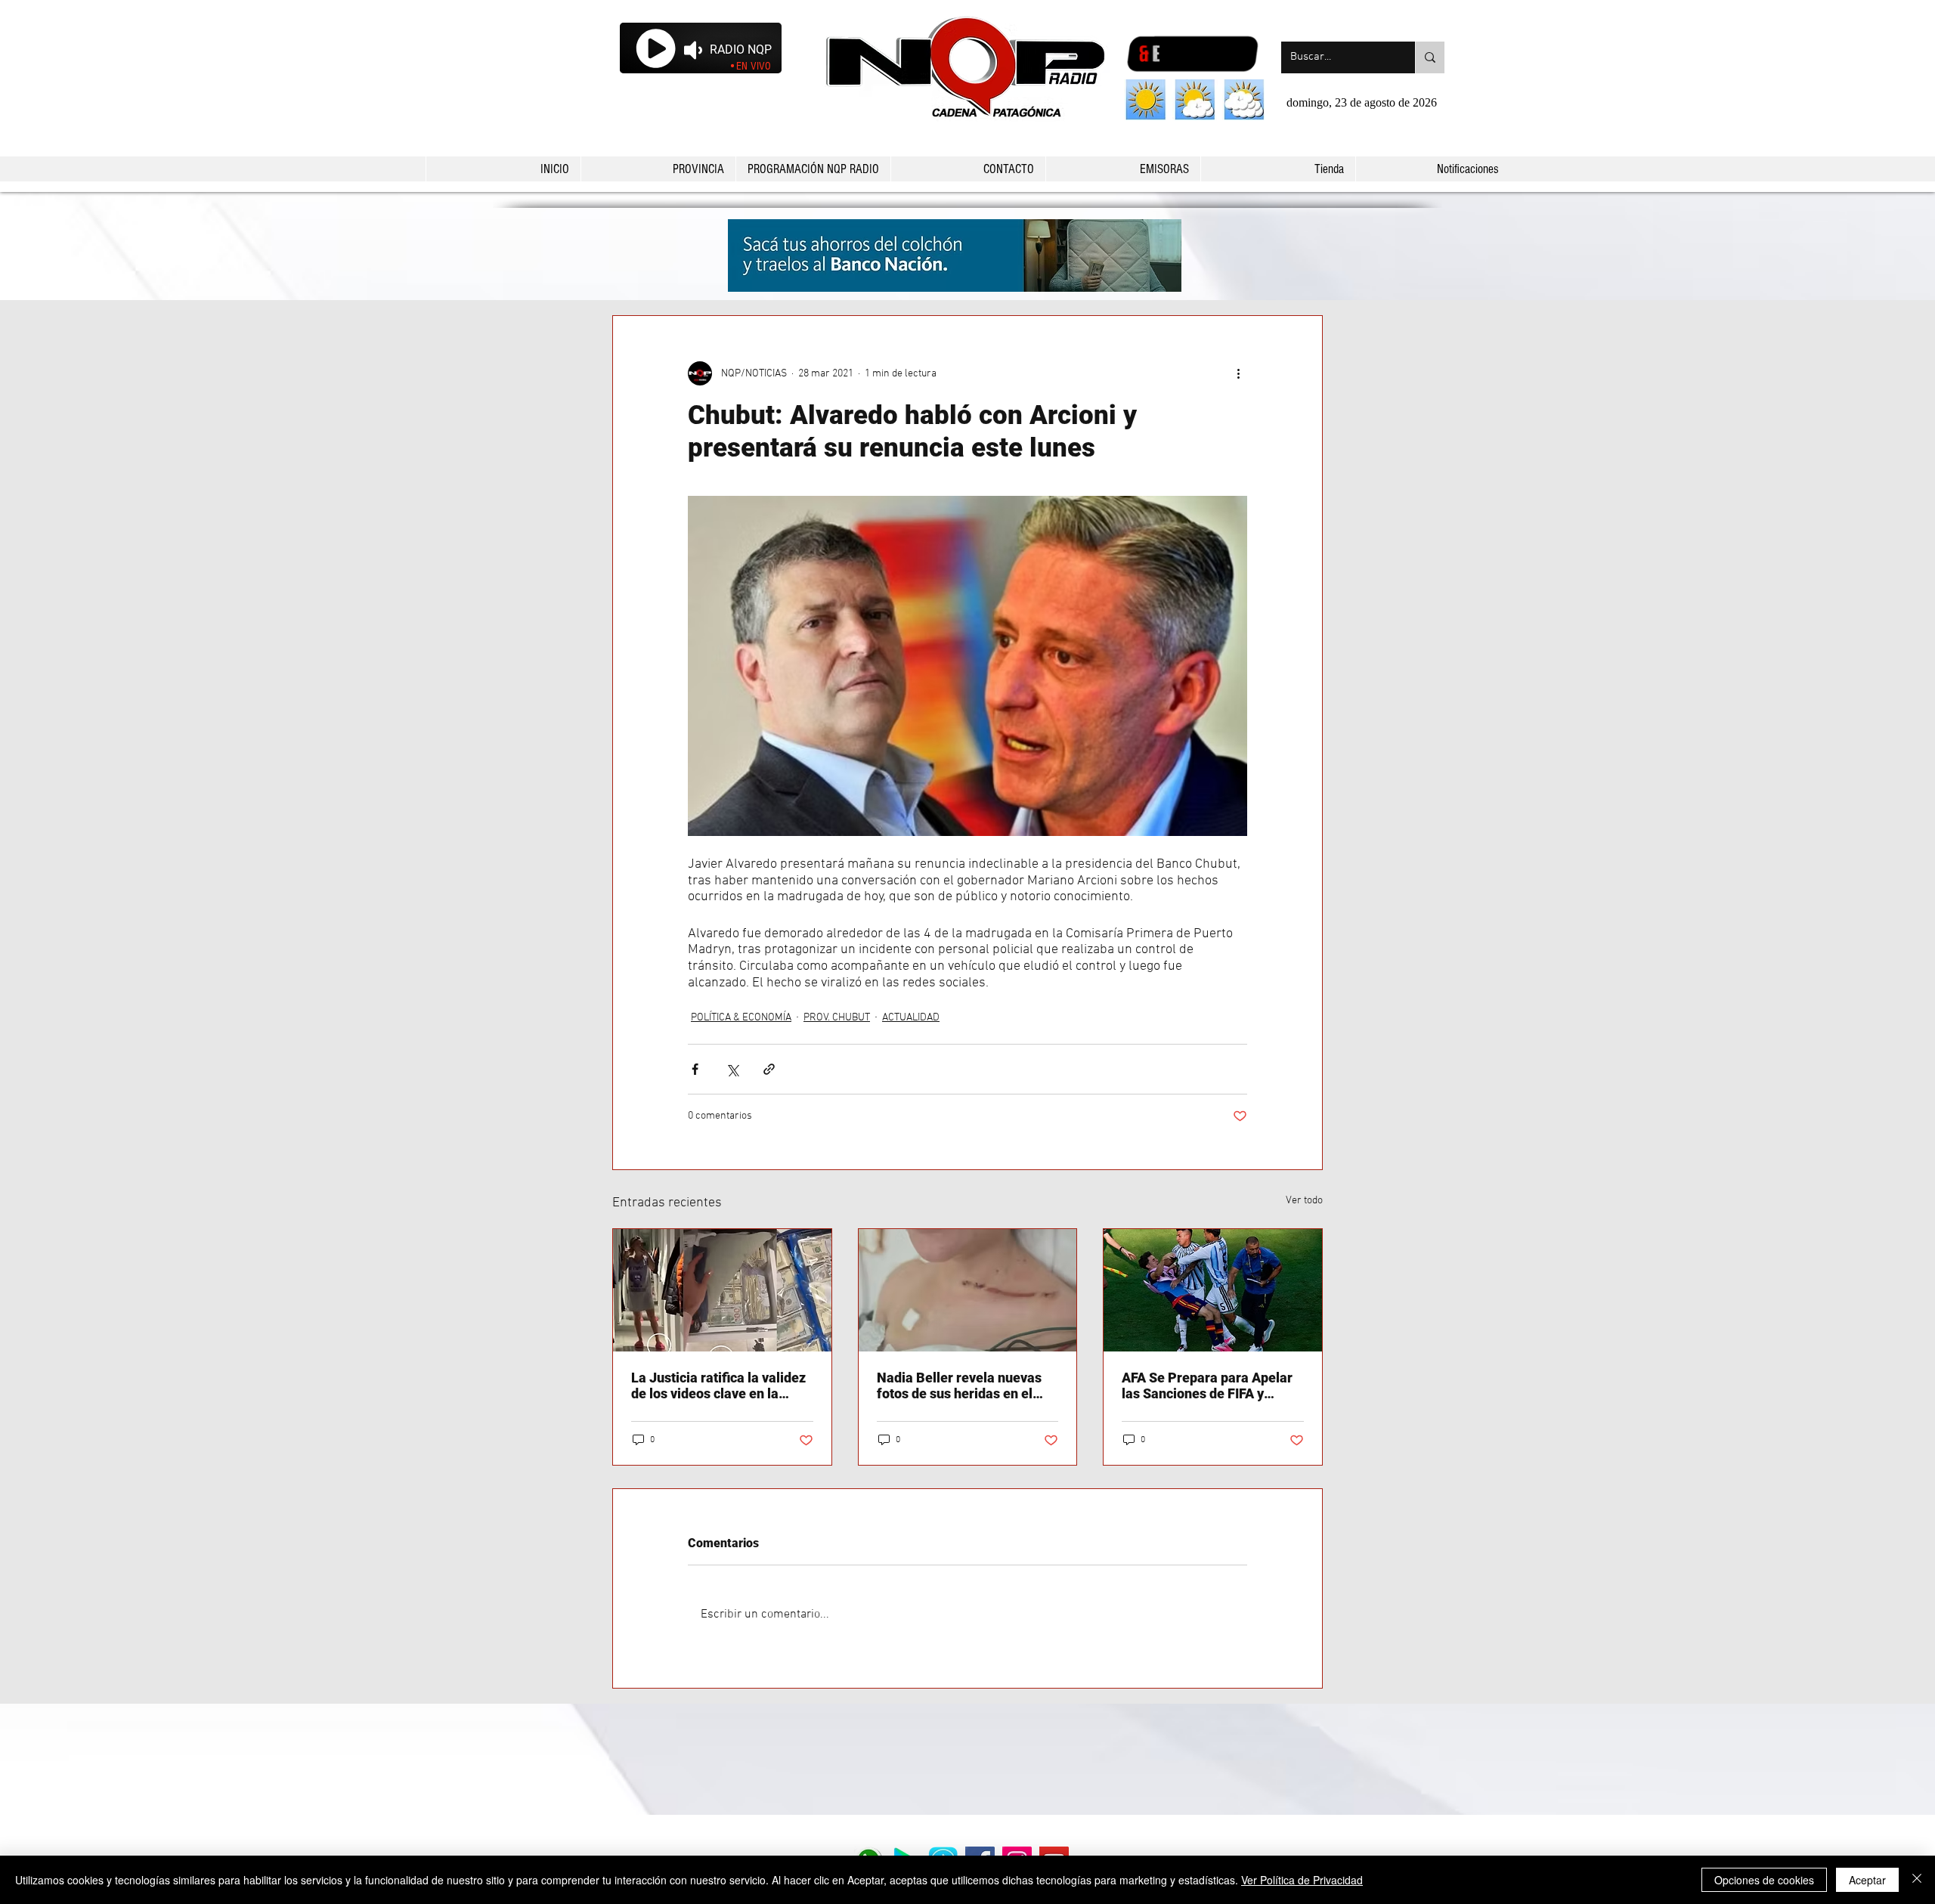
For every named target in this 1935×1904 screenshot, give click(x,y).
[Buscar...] (1430, 57)
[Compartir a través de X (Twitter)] (732, 1069)
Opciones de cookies (1764, 1880)
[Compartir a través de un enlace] (769, 1069)
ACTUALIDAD (911, 1018)
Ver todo (1304, 1201)
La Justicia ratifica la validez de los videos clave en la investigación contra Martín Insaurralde (718, 1385)
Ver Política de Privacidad (1302, 1880)
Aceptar (1867, 1880)
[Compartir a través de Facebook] (695, 1069)
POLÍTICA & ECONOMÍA (741, 1018)
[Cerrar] (1917, 1880)
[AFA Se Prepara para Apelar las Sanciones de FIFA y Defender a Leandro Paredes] (1213, 1290)
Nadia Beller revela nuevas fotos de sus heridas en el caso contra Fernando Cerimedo (959, 1385)
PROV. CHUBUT (837, 1018)
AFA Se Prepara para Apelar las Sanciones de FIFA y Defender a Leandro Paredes (1210, 1385)
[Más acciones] (1238, 373)
